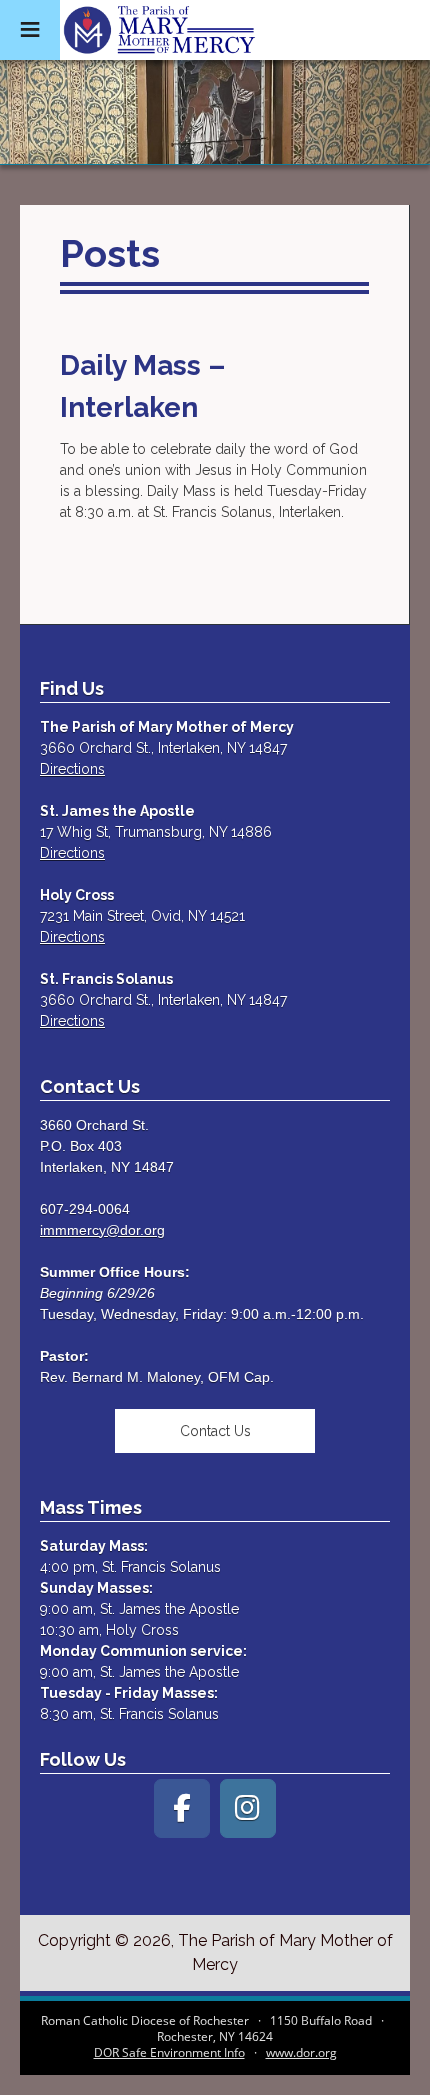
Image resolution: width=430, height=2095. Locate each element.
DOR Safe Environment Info (169, 2052)
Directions (72, 769)
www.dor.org (301, 2052)
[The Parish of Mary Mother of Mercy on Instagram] (248, 1808)
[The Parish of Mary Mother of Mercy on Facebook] (182, 1808)
